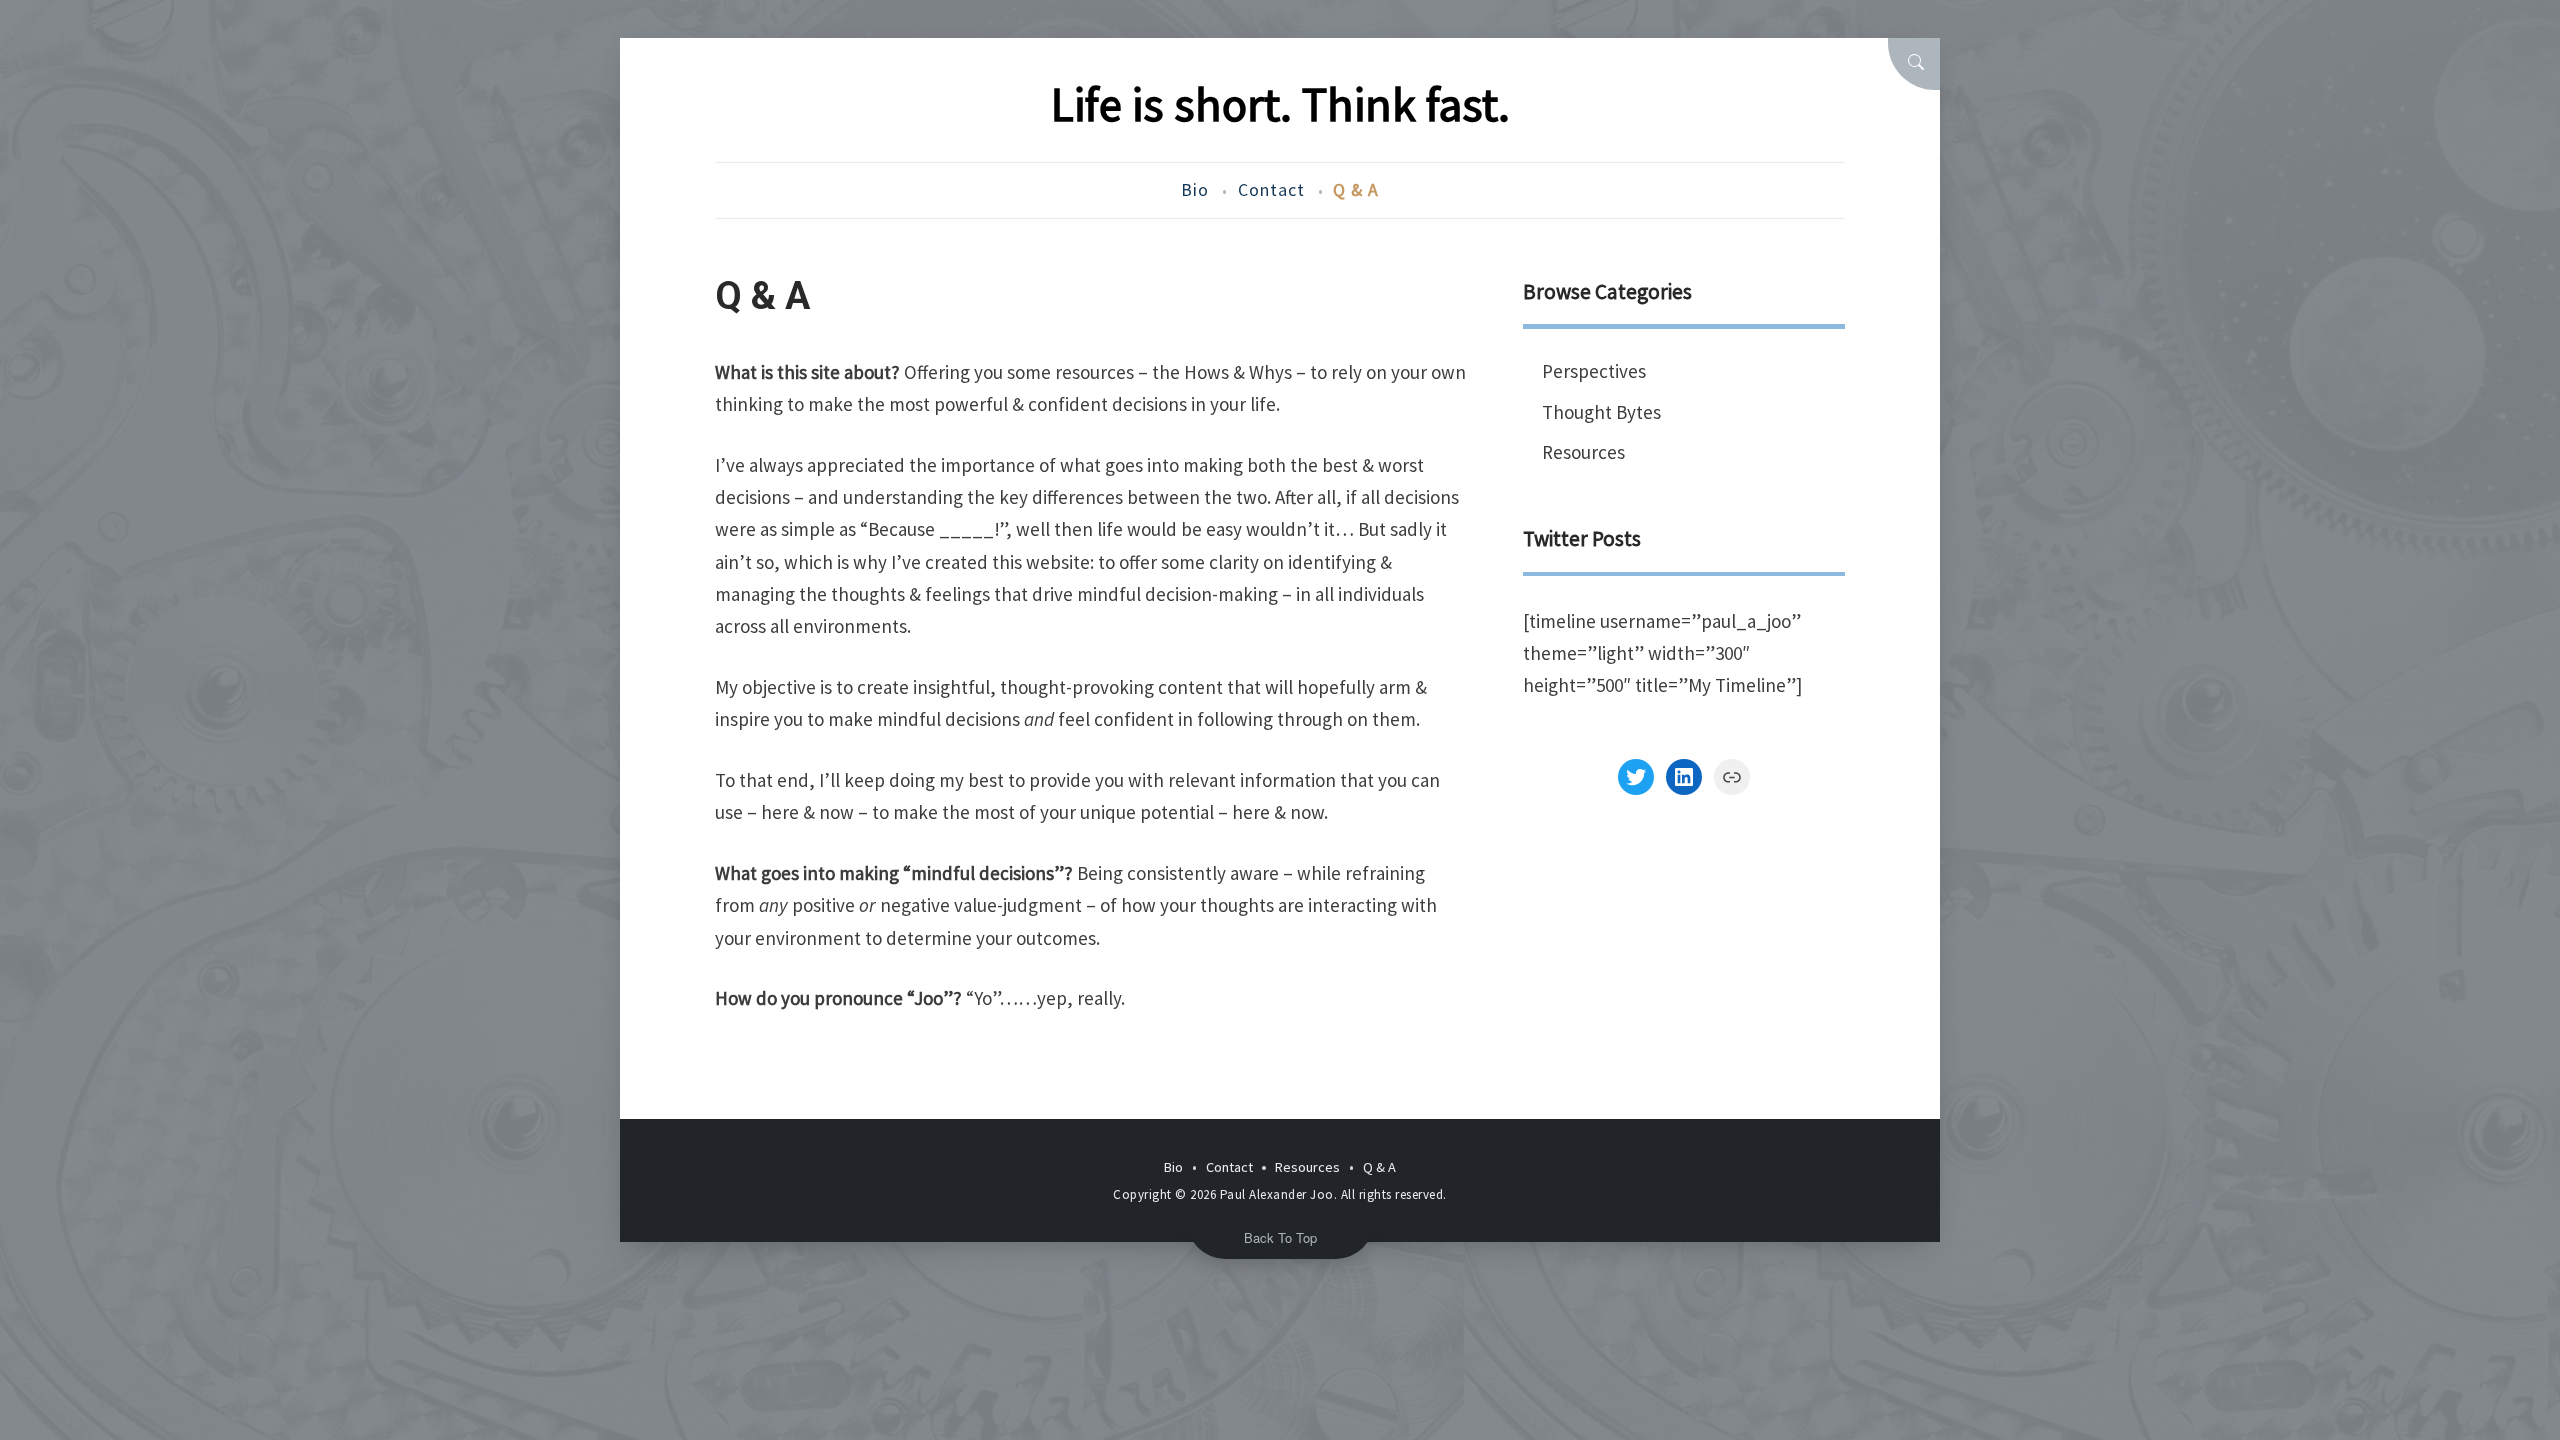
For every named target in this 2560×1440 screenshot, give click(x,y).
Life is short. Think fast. (1280, 104)
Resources (1583, 452)
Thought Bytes (1601, 412)
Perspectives (1594, 371)
